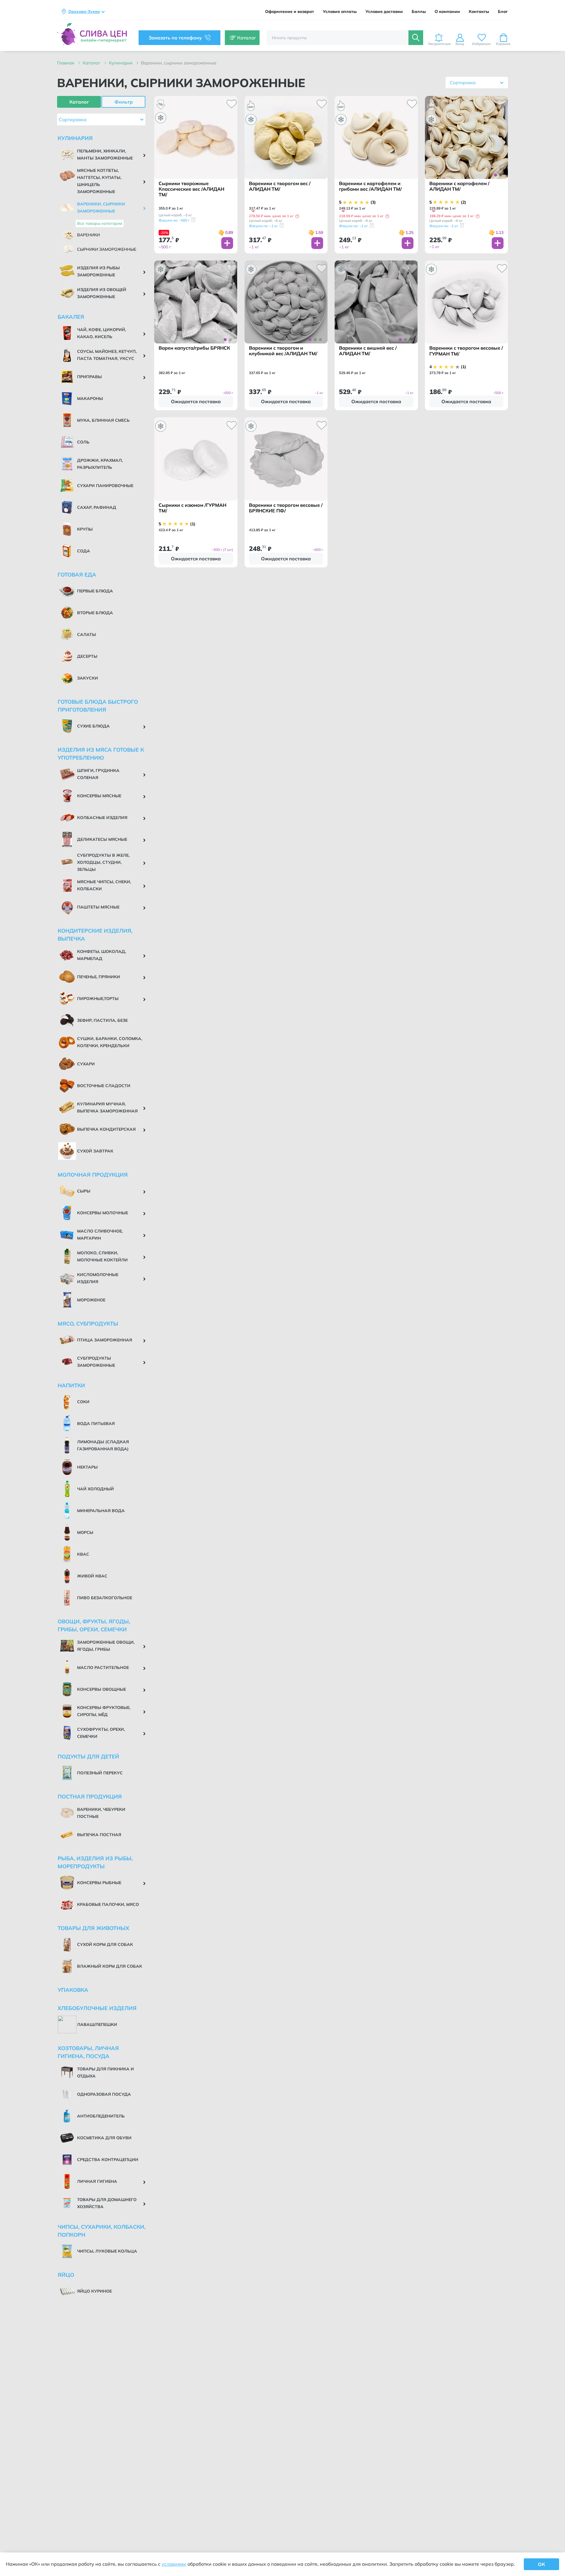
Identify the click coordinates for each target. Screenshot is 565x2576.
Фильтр (124, 102)
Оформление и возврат (290, 12)
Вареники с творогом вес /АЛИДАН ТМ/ (280, 186)
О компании (447, 12)
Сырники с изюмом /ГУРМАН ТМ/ (192, 508)
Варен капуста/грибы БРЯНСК (194, 348)
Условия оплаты (340, 12)
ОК (541, 2564)
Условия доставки (384, 12)
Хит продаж (58, 100)
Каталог (92, 63)
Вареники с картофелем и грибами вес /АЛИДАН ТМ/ (370, 186)
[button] (297, 216)
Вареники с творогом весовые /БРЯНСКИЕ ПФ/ (286, 508)
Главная (66, 63)
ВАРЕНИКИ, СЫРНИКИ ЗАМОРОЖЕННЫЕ (179, 63)
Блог (503, 12)
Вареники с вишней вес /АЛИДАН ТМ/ (368, 351)
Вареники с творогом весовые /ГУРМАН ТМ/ (466, 351)
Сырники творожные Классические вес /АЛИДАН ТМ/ (191, 189)
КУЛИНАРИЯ (121, 63)
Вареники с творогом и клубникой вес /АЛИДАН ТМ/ (283, 351)
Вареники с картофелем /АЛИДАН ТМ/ (459, 186)
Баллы (419, 12)
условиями (174, 2564)
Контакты (479, 12)
